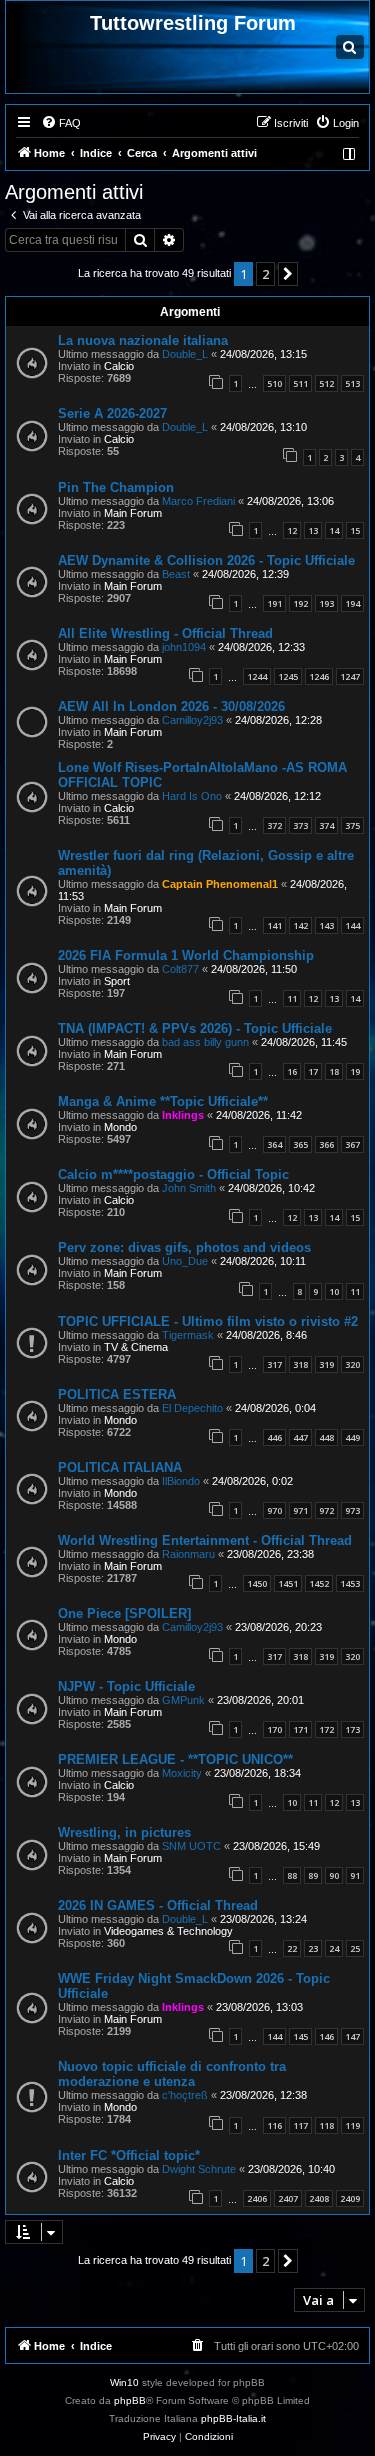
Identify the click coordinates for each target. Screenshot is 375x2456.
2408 (319, 2198)
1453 (350, 1583)
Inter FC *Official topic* (129, 2155)
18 (334, 1071)
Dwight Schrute (199, 2169)
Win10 (124, 2382)
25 (355, 1948)
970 (274, 1510)
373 (300, 825)
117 (300, 2125)
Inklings (183, 1115)
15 (355, 530)
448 (326, 1437)
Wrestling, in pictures (124, 1832)
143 (326, 925)
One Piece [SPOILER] (124, 1613)
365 (300, 1144)
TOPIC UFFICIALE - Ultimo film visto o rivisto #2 (208, 1321)
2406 (257, 2198)
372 (274, 825)
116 (274, 2125)
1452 (319, 1583)
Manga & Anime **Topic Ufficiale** (163, 1101)
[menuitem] (61, 123)
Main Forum (133, 513)
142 (300, 925)
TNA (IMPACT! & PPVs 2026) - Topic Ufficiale (195, 1028)
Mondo (120, 1127)
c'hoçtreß (185, 2095)
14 (334, 530)
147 (352, 2036)
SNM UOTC (191, 1846)
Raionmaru (188, 1554)
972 (326, 1510)
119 (352, 2125)
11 (292, 998)
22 (292, 1948)
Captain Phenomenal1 (220, 884)
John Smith (189, 1188)
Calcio (119, 366)
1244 (257, 676)
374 (326, 825)
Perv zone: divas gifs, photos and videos (184, 1247)
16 (292, 1071)
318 (300, 1364)
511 (300, 383)
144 (352, 925)
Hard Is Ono (192, 796)
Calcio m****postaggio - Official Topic (173, 1174)
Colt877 (180, 969)
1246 (319, 676)
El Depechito (192, 1408)
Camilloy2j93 (192, 720)
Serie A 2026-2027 (112, 413)
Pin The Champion (116, 487)
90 (334, 1875)
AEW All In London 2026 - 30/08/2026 (171, 706)
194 (352, 603)
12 (292, 530)
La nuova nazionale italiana (143, 340)
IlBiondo (181, 1481)
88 (292, 1875)
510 (274, 383)
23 (313, 1948)
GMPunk (183, 1700)
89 (313, 1875)
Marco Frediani (198, 501)
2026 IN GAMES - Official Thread (158, 1905)
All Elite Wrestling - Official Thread (165, 633)
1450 (257, 1583)
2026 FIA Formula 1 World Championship (186, 955)
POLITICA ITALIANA (120, 1467)
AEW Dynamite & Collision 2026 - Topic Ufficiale (206, 560)
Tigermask (188, 1335)
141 (274, 925)
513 (352, 383)
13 (313, 530)
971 (300, 1510)
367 (352, 1144)
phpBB (130, 2400)
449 (352, 1437)
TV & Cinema (136, 1347)
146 (326, 2036)
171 (300, 1729)
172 (326, 1729)
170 (274, 1729)
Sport (117, 981)
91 (355, 1875)
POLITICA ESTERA (117, 1394)
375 (352, 825)
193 (326, 603)
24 (334, 1948)
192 (300, 603)
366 (326, 1144)
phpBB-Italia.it (233, 2418)
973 (352, 1510)
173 (352, 1729)
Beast (176, 574)
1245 (288, 676)
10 (334, 1291)
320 (352, 1364)
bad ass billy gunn (205, 1042)
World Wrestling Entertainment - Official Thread (205, 1540)
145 (300, 2036)
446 (274, 1437)
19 (355, 1071)
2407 (288, 2198)
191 (274, 603)
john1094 (184, 647)
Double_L (185, 354)
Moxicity (182, 1773)
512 (326, 383)
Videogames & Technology (168, 1931)
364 (274, 1144)
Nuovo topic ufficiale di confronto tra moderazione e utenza (172, 2074)
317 (274, 1364)
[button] (288, 274)
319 (326, 1364)
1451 (288, 1583)
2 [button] (265, 274)
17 (313, 1071)
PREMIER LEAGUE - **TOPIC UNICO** (175, 1759)
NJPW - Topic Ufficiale (126, 1686)
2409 (350, 2198)
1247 (350, 676)
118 (326, 2125)
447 (300, 1437)
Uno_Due (185, 1261)
